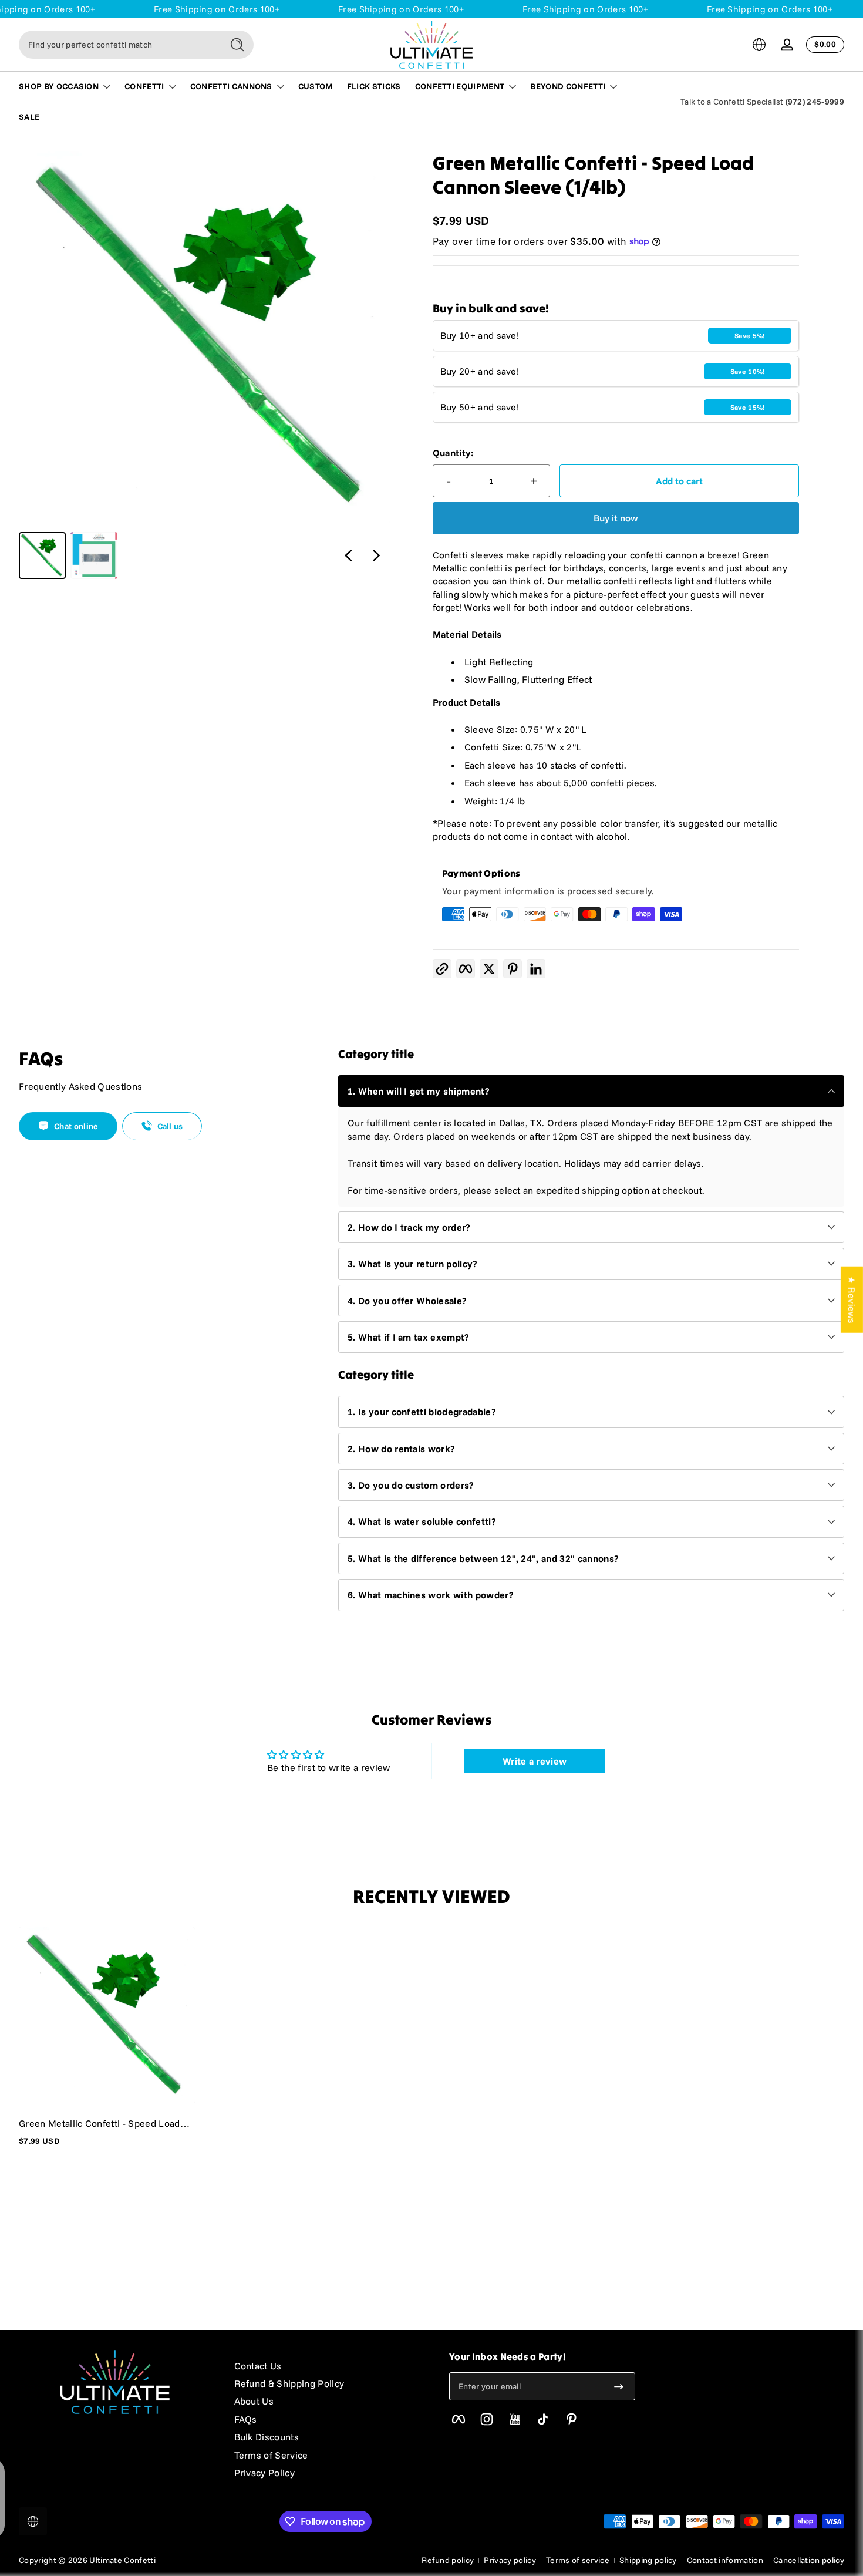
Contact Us (258, 2366)
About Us (254, 2401)
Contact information (725, 2560)
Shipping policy (648, 2560)
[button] (759, 45)
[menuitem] (330, 2366)
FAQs (246, 2419)
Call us (170, 1126)
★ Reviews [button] (852, 1299)
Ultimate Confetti (122, 2560)
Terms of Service (271, 2455)
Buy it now (616, 518)
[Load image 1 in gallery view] (42, 555)
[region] (205, 365)
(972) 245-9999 (815, 102)
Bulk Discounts (267, 2437)
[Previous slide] (348, 555)
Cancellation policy (809, 2560)
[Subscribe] (619, 2386)
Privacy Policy (264, 2473)
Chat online (76, 1126)
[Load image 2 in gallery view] (94, 555)
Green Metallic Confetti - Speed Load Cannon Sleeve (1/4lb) (100, 2123)
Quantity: (454, 453)
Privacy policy (510, 2560)
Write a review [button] (535, 1761)
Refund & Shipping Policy (289, 2383)
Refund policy (448, 2560)
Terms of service (578, 2560)
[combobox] (117, 45)
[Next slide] (376, 555)
